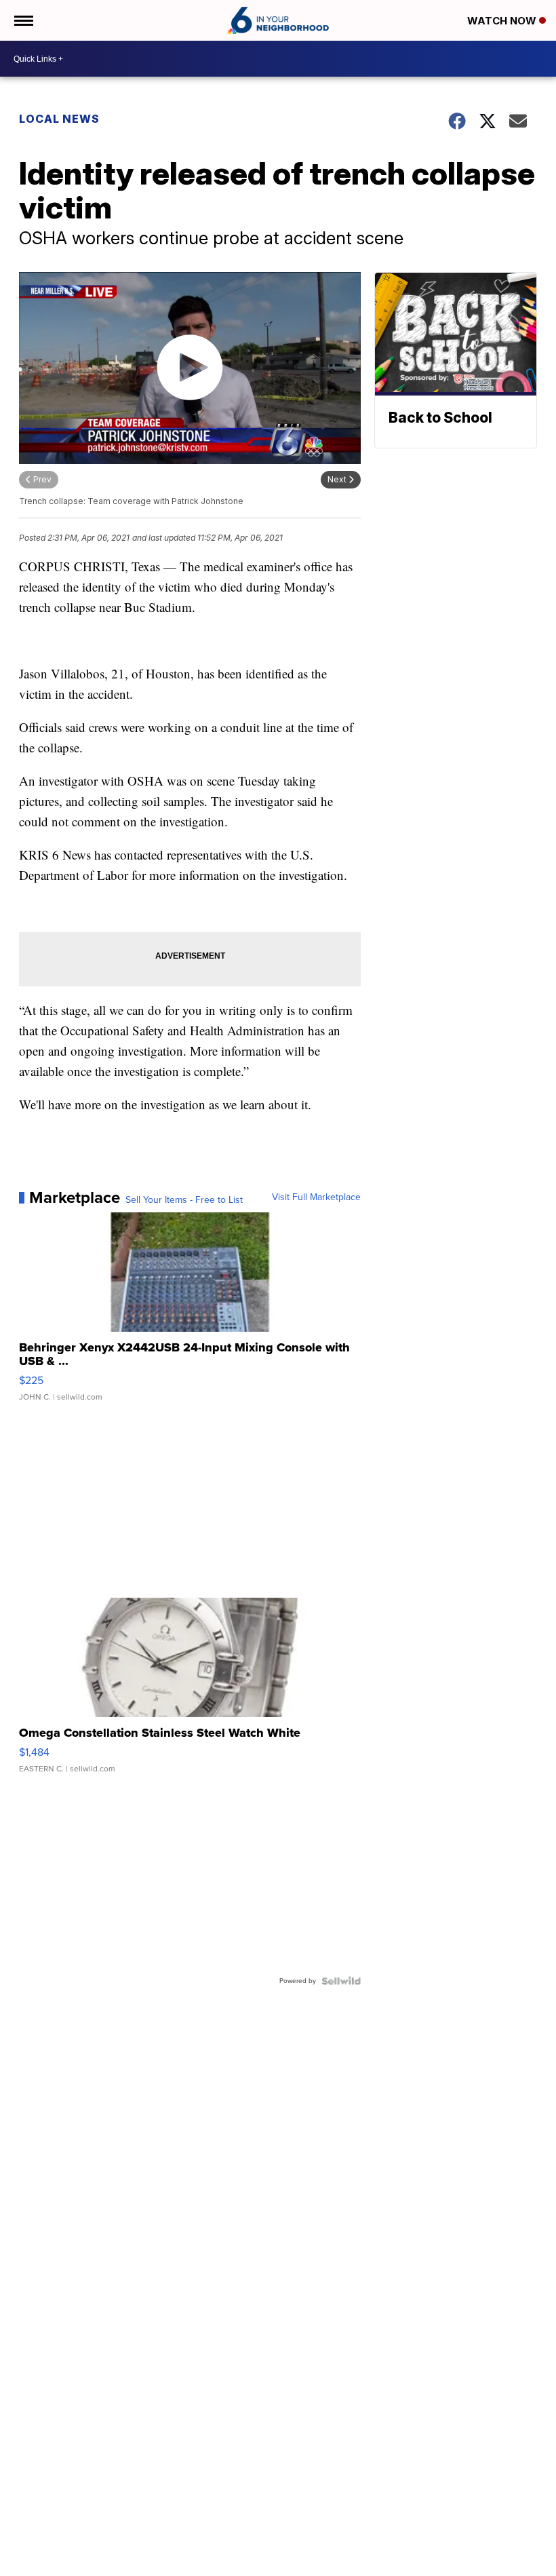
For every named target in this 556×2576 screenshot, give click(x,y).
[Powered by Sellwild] (341, 1981)
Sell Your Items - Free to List (184, 1200)
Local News (59, 119)
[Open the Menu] (23, 20)
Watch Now (503, 21)
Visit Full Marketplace (316, 1197)
